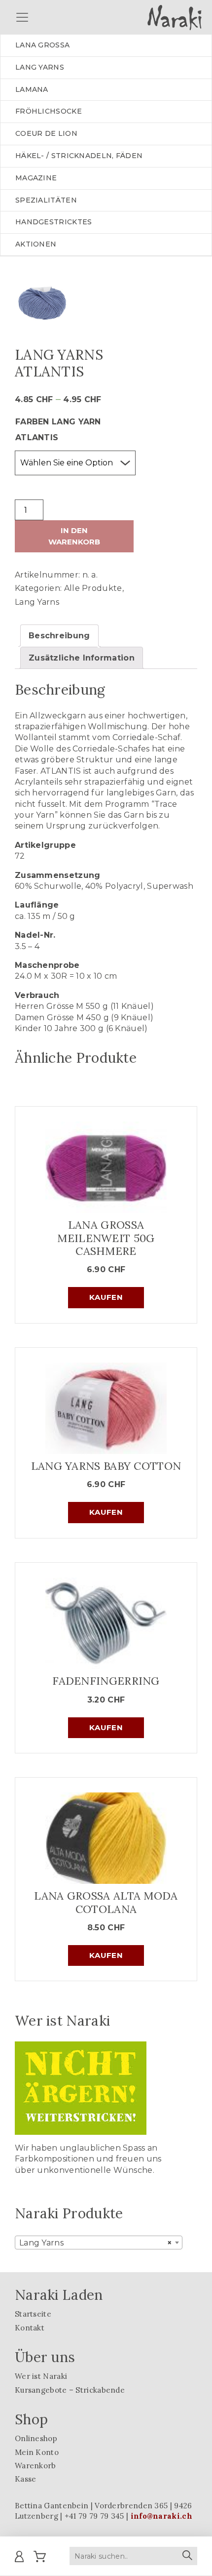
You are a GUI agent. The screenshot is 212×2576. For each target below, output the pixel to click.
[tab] (59, 636)
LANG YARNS (40, 67)
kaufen (106, 1297)
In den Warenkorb (74, 536)
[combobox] (99, 2243)
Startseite (33, 2314)
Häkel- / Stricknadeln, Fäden (79, 156)
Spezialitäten (46, 200)
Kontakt (30, 2328)
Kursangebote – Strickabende (70, 2390)
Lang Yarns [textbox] (96, 2243)
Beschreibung (59, 636)
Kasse (26, 2479)
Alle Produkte (93, 588)
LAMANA (32, 89)
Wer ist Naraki (41, 2376)
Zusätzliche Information (82, 658)
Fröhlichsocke (49, 111)
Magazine (36, 178)
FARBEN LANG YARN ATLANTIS (58, 430)
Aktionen (36, 244)
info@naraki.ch (161, 2516)
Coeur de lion (46, 133)
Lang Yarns (37, 602)
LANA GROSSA (42, 45)
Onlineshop (36, 2438)
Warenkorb (35, 2466)
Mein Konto (37, 2452)
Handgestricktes (54, 222)
